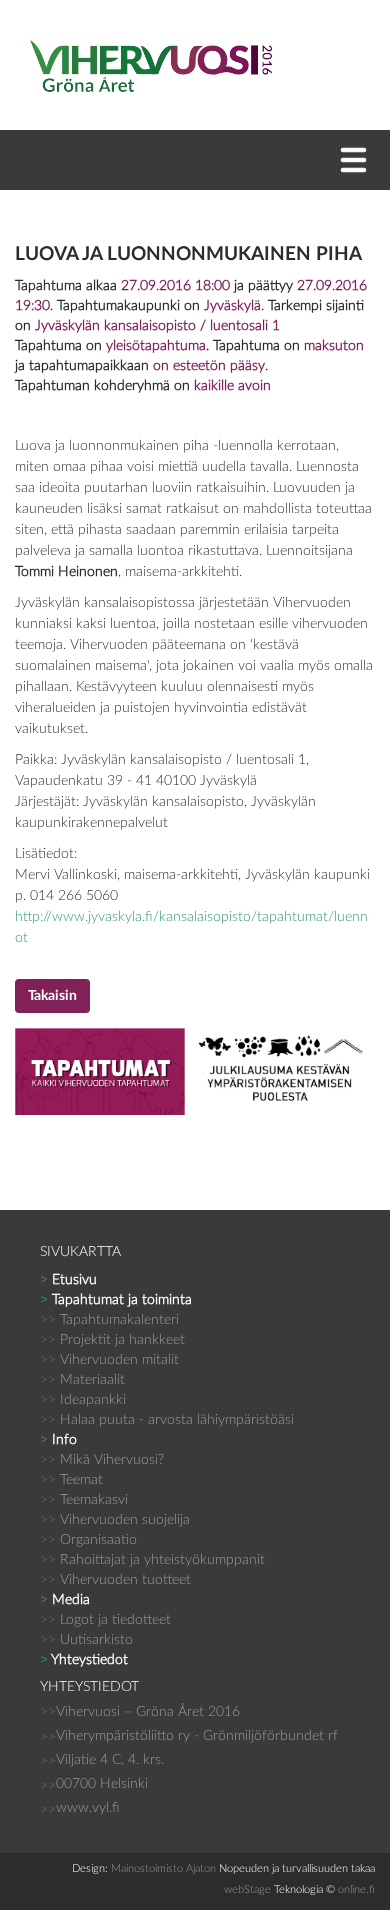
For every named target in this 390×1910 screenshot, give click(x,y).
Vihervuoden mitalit (109, 1360)
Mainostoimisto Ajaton (163, 1868)
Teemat (71, 1480)
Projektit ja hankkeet (112, 1340)
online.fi (356, 1889)
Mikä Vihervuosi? (102, 1460)
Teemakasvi (84, 1500)
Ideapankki (83, 1400)
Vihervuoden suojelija (115, 1520)
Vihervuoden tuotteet (115, 1580)
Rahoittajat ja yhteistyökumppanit (152, 1560)
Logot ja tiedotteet (105, 1620)
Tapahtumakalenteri (109, 1320)
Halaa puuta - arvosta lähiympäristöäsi (167, 1420)
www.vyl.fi (88, 1808)
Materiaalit (82, 1380)
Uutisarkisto (86, 1640)
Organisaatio (88, 1540)
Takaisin (52, 996)
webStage (247, 1889)
